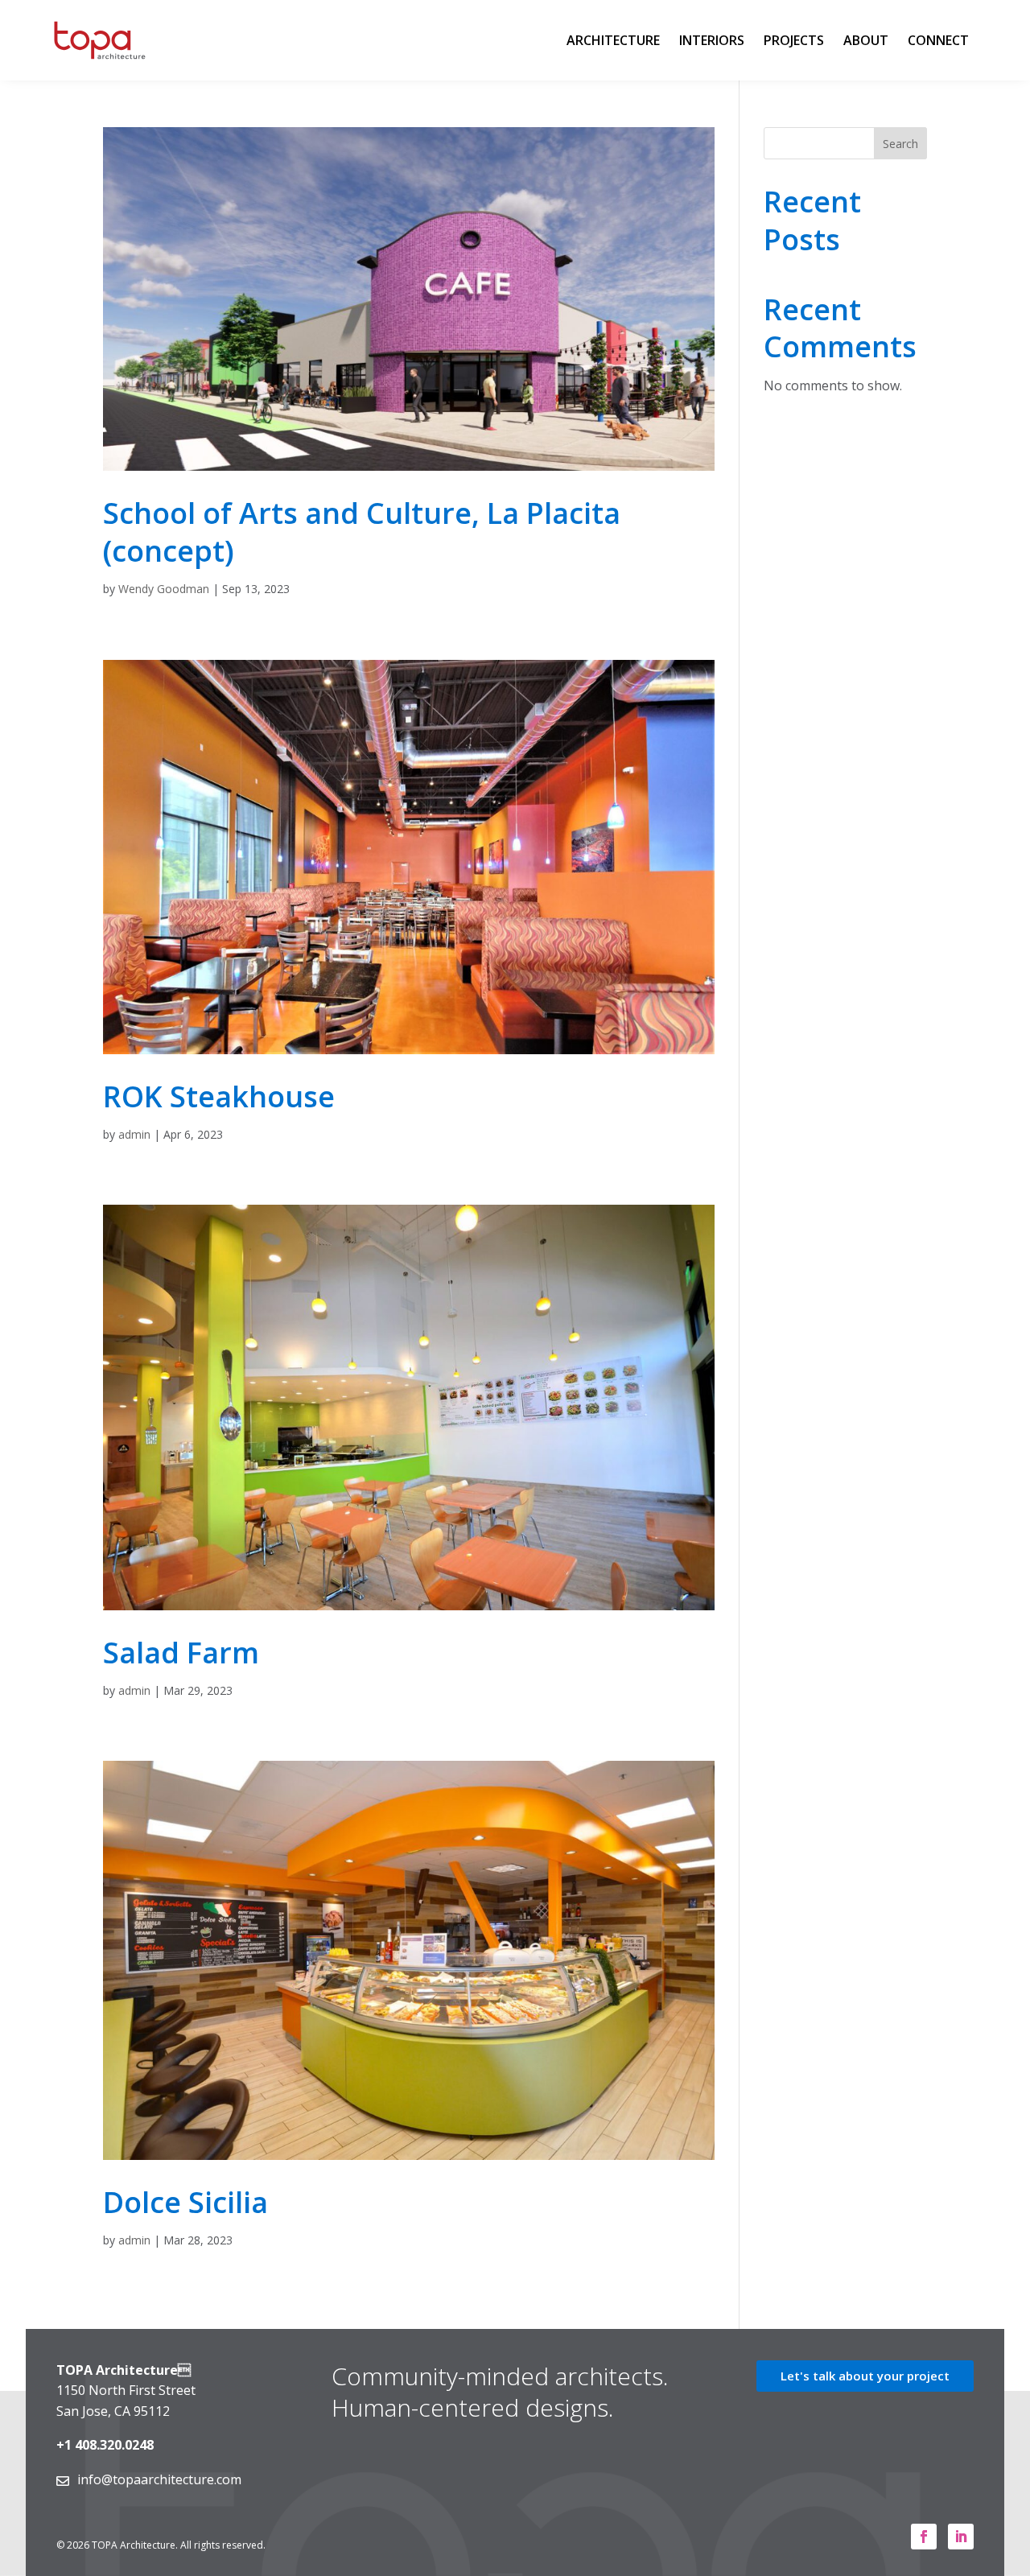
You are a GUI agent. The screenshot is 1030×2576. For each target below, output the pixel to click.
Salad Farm (181, 1653)
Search (900, 144)
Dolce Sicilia (185, 2202)
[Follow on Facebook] (924, 2537)
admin (134, 1134)
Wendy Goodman (164, 589)
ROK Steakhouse (219, 1096)
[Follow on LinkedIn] (961, 2537)
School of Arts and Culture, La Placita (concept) (362, 532)
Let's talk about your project (865, 2376)
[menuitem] (613, 40)
